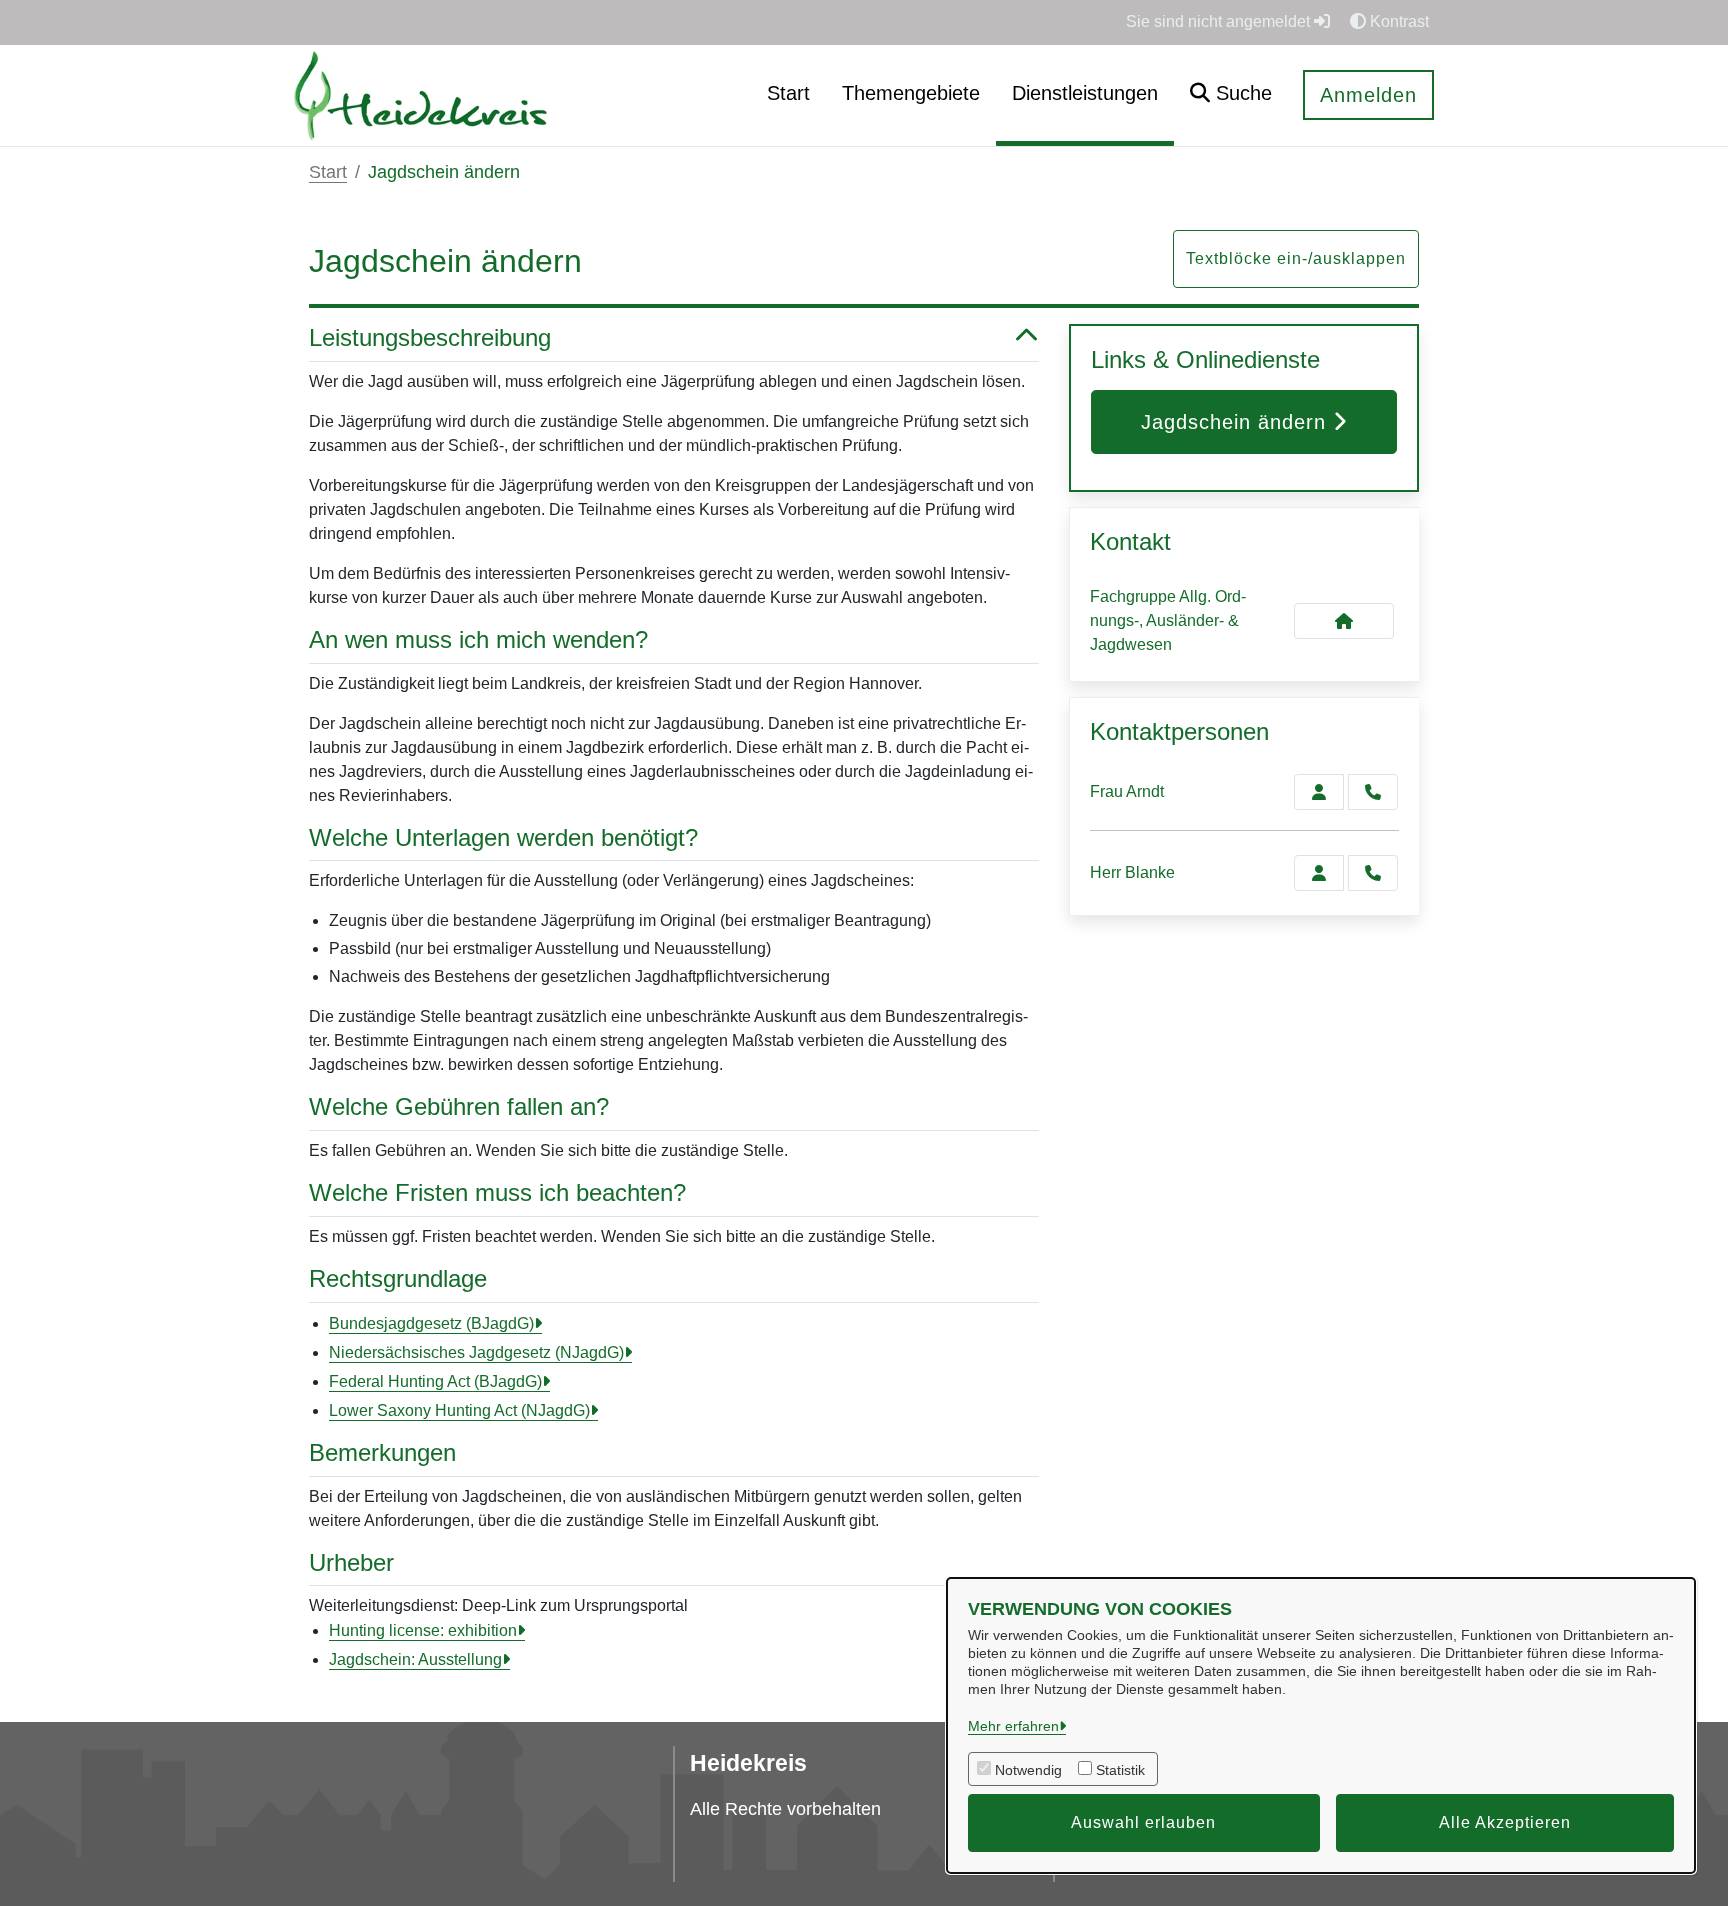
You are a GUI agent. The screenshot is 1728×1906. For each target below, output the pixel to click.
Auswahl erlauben (1143, 1822)
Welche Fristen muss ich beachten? (497, 1192)
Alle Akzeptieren (1505, 1822)
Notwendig (1028, 1770)
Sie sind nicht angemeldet (1220, 21)
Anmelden (1368, 95)
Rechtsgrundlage (398, 1278)
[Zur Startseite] (421, 94)
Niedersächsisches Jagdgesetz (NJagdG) (476, 1352)
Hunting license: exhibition (423, 1630)
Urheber (351, 1562)
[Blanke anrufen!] (1373, 873)
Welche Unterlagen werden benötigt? (503, 837)
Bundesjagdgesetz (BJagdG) (431, 1323)
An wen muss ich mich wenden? (478, 639)
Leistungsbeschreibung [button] (430, 337)
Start (328, 172)
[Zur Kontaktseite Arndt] (1319, 792)
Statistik (1120, 1770)
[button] (1231, 95)
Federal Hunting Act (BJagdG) (435, 1381)
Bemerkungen (382, 1452)
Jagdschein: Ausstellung (415, 1659)
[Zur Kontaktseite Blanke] (1319, 873)
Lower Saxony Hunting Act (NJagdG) (459, 1410)
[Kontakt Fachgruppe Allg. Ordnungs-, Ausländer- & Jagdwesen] (1344, 621)
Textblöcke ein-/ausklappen (1296, 258)
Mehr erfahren (1013, 1726)
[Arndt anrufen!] (1373, 792)
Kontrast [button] (1397, 21)
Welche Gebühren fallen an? (459, 1106)
